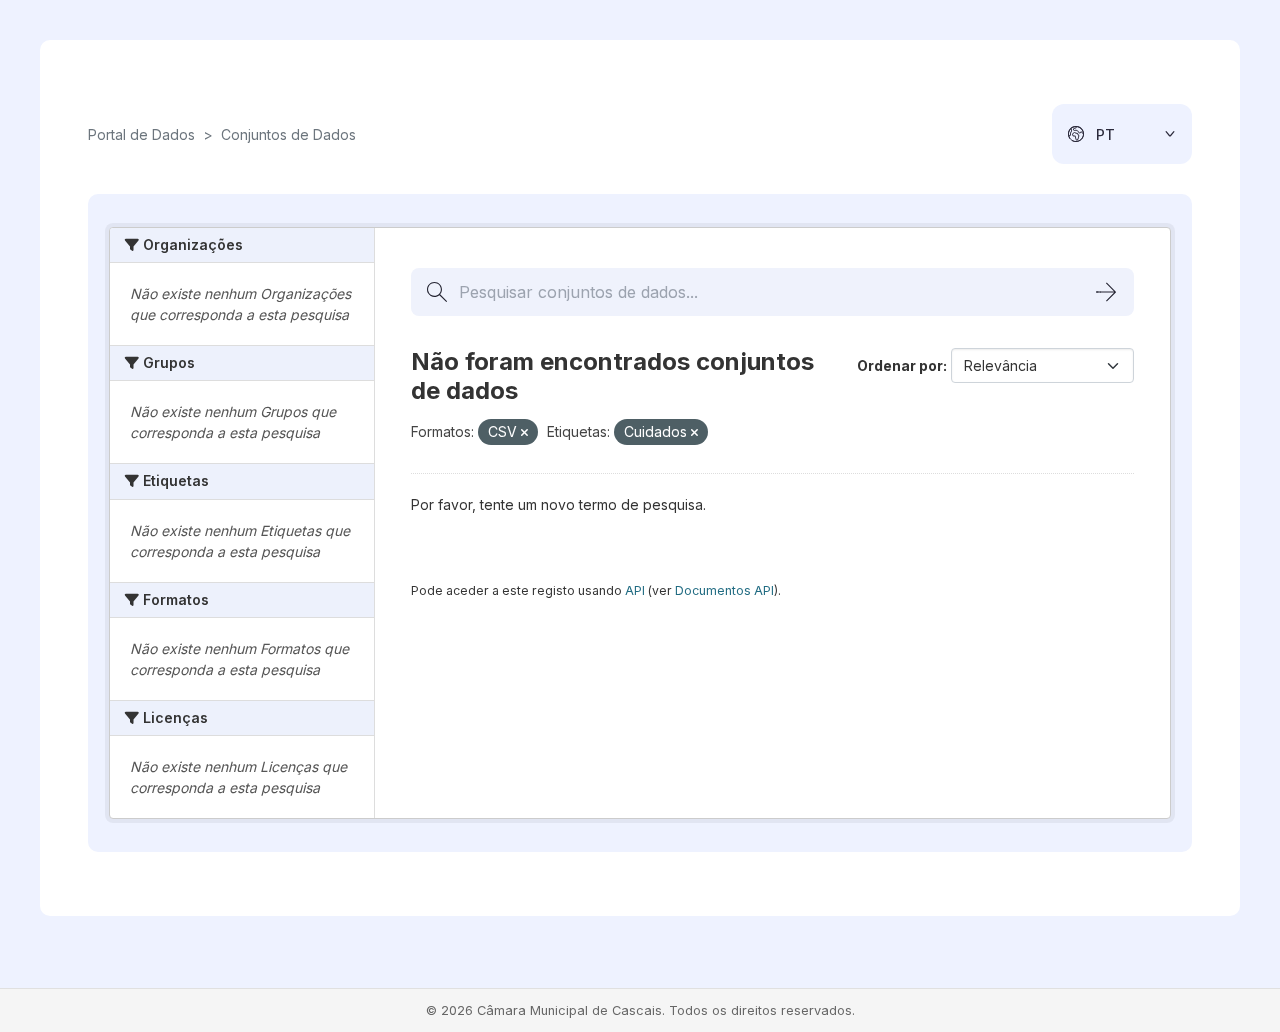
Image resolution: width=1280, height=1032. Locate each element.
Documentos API (724, 590)
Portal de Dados (141, 134)
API (635, 590)
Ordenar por (900, 365)
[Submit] (1106, 292)
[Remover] (524, 433)
